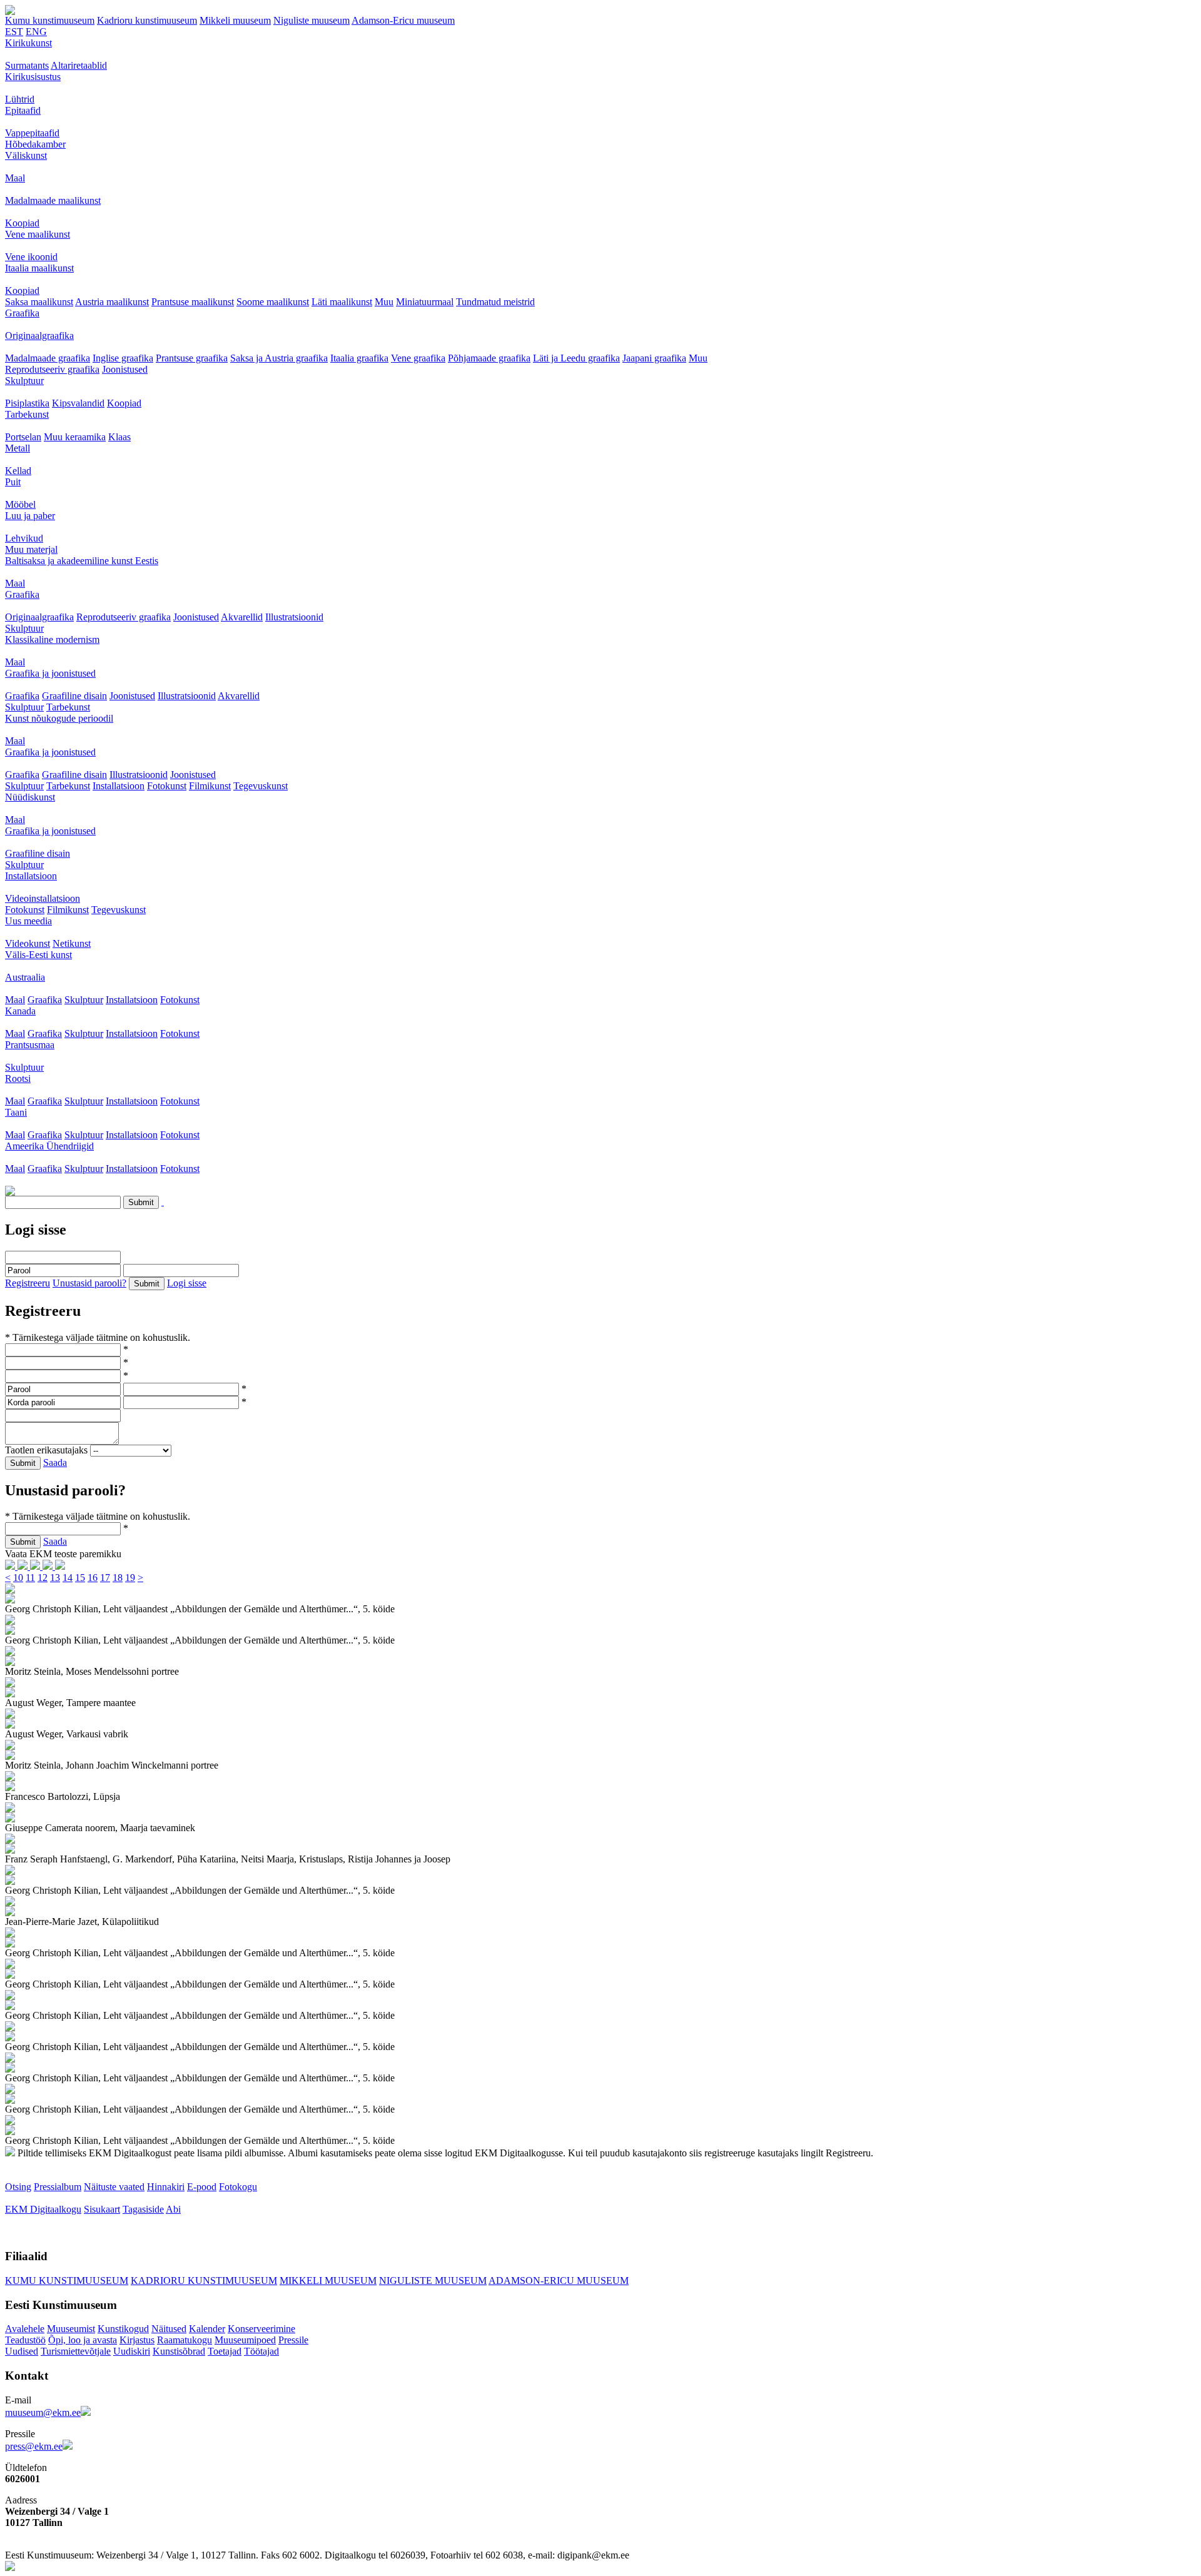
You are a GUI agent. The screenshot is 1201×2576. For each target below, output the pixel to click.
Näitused (169, 2329)
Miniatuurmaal (425, 302)
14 (68, 1578)
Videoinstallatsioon (43, 898)
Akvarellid (242, 617)
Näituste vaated (114, 2187)
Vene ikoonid (31, 257)
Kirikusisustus (33, 77)
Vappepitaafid (32, 133)
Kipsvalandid (78, 403)
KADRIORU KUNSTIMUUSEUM (204, 2281)
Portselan (23, 437)
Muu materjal (31, 549)
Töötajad (261, 2351)
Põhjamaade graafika (489, 358)
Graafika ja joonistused (50, 673)
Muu (384, 302)
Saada (55, 1462)
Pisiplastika (27, 403)
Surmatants (27, 65)
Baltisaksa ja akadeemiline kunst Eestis (82, 561)
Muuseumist (71, 2329)
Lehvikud (24, 538)
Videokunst (28, 943)
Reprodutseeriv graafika (52, 369)
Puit (13, 482)
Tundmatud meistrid (495, 302)
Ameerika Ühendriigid (49, 1146)
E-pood (202, 2187)
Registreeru (28, 1283)
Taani (16, 1112)
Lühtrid (20, 99)
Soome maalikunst (273, 302)
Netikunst (72, 943)
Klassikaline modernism (52, 639)
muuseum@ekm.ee (43, 2412)
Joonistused (125, 369)
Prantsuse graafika (192, 358)
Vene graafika (418, 358)
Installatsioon (119, 786)
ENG (36, 32)
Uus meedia (28, 921)
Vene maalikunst (38, 234)
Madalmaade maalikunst (53, 200)
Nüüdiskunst (30, 797)
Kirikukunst (28, 43)
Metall (18, 448)
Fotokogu (238, 2187)
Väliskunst (26, 155)
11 (30, 1578)
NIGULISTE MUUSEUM (433, 2281)
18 (118, 1578)
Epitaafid (23, 110)
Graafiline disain (74, 696)
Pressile (293, 2340)
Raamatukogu (185, 2340)
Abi (173, 2209)
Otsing (18, 2187)
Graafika (22, 313)
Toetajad (225, 2351)
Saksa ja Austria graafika (279, 358)
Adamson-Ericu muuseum (403, 20)
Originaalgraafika (39, 336)
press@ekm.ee (34, 2446)
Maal (15, 178)
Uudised (22, 2351)
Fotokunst (167, 786)
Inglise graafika (123, 358)
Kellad (18, 471)
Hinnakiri (166, 2187)
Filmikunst (210, 786)
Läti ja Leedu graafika (576, 358)
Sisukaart (102, 2209)
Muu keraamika (75, 437)
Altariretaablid (79, 65)
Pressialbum (58, 2187)
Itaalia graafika (359, 358)
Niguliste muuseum (312, 20)
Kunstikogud (123, 2329)
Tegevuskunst (261, 786)
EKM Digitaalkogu (43, 2209)
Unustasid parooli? (89, 1283)
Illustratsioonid (294, 617)
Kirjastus (137, 2340)
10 (18, 1578)
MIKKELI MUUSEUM (328, 2281)
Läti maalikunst (342, 302)
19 (130, 1578)
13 (55, 1578)
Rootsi (18, 1078)
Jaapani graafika (654, 358)
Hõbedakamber (35, 144)
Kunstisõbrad (179, 2351)
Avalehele (25, 2329)
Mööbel (20, 504)
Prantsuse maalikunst (193, 302)
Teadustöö (25, 2340)
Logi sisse (187, 1283)
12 (43, 1578)
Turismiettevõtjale (76, 2351)
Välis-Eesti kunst (38, 955)
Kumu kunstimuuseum (50, 20)
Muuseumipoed (245, 2340)
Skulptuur (24, 381)
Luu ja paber (30, 516)
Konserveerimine (261, 2329)
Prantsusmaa (30, 1045)
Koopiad (22, 223)
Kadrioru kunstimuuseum (147, 20)
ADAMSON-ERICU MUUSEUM (559, 2281)
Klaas (119, 437)
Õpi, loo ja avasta (83, 2340)
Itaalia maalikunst (39, 268)
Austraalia (25, 977)
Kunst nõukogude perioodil (59, 718)
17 (105, 1578)
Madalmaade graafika (48, 358)
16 (93, 1578)
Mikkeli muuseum (235, 20)
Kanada (20, 1011)
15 (80, 1578)
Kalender (207, 2329)
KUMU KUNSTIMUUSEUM (67, 2281)
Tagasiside (143, 2209)
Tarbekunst (27, 414)
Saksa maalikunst (39, 302)
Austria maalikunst (112, 302)
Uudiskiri (132, 2351)
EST (14, 32)
